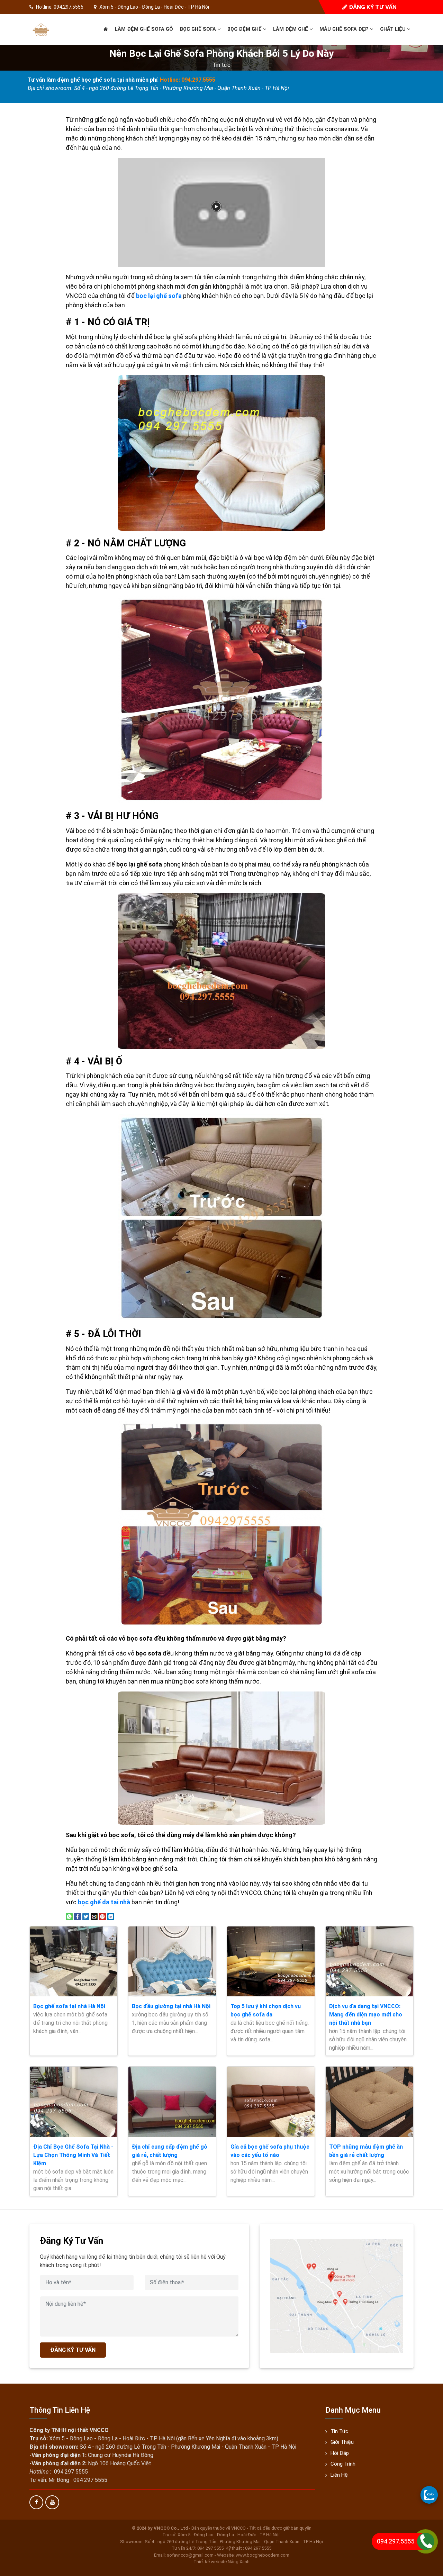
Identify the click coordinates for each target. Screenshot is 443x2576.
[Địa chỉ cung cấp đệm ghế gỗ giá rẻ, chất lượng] (172, 2102)
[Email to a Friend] (94, 1916)
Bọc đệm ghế (245, 29)
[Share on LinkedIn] (111, 1916)
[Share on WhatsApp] (69, 1916)
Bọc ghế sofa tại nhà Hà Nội (69, 2006)
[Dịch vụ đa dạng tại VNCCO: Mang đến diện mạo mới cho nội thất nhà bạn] (369, 1961)
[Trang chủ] (106, 29)
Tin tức (221, 65)
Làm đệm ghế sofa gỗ (144, 29)
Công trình (343, 2464)
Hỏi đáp (340, 2453)
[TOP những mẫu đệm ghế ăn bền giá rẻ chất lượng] (369, 2102)
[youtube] (52, 2502)
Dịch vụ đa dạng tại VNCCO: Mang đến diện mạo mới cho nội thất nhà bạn (366, 2015)
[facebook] (36, 2502)
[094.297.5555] (429, 2495)
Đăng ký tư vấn (372, 7)
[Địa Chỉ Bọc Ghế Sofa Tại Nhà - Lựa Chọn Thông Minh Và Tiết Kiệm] (74, 2102)
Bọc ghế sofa (199, 29)
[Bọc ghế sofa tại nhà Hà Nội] (74, 1961)
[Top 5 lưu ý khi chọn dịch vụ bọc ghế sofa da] (271, 1961)
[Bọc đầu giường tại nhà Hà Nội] (172, 1961)
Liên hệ (339, 2475)
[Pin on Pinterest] (102, 1916)
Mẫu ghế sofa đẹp (345, 29)
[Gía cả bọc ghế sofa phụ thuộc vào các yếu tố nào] (271, 2102)
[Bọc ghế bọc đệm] (41, 29)
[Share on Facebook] (78, 1916)
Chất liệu (394, 29)
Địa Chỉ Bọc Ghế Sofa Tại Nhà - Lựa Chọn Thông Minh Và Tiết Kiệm (73, 2155)
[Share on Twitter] (86, 1916)
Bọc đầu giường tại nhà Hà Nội (171, 2006)
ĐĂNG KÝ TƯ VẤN (73, 2350)
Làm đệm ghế (291, 29)
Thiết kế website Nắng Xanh (221, 2562)
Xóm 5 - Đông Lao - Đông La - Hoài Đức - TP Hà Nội (154, 7)
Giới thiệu (342, 2442)
